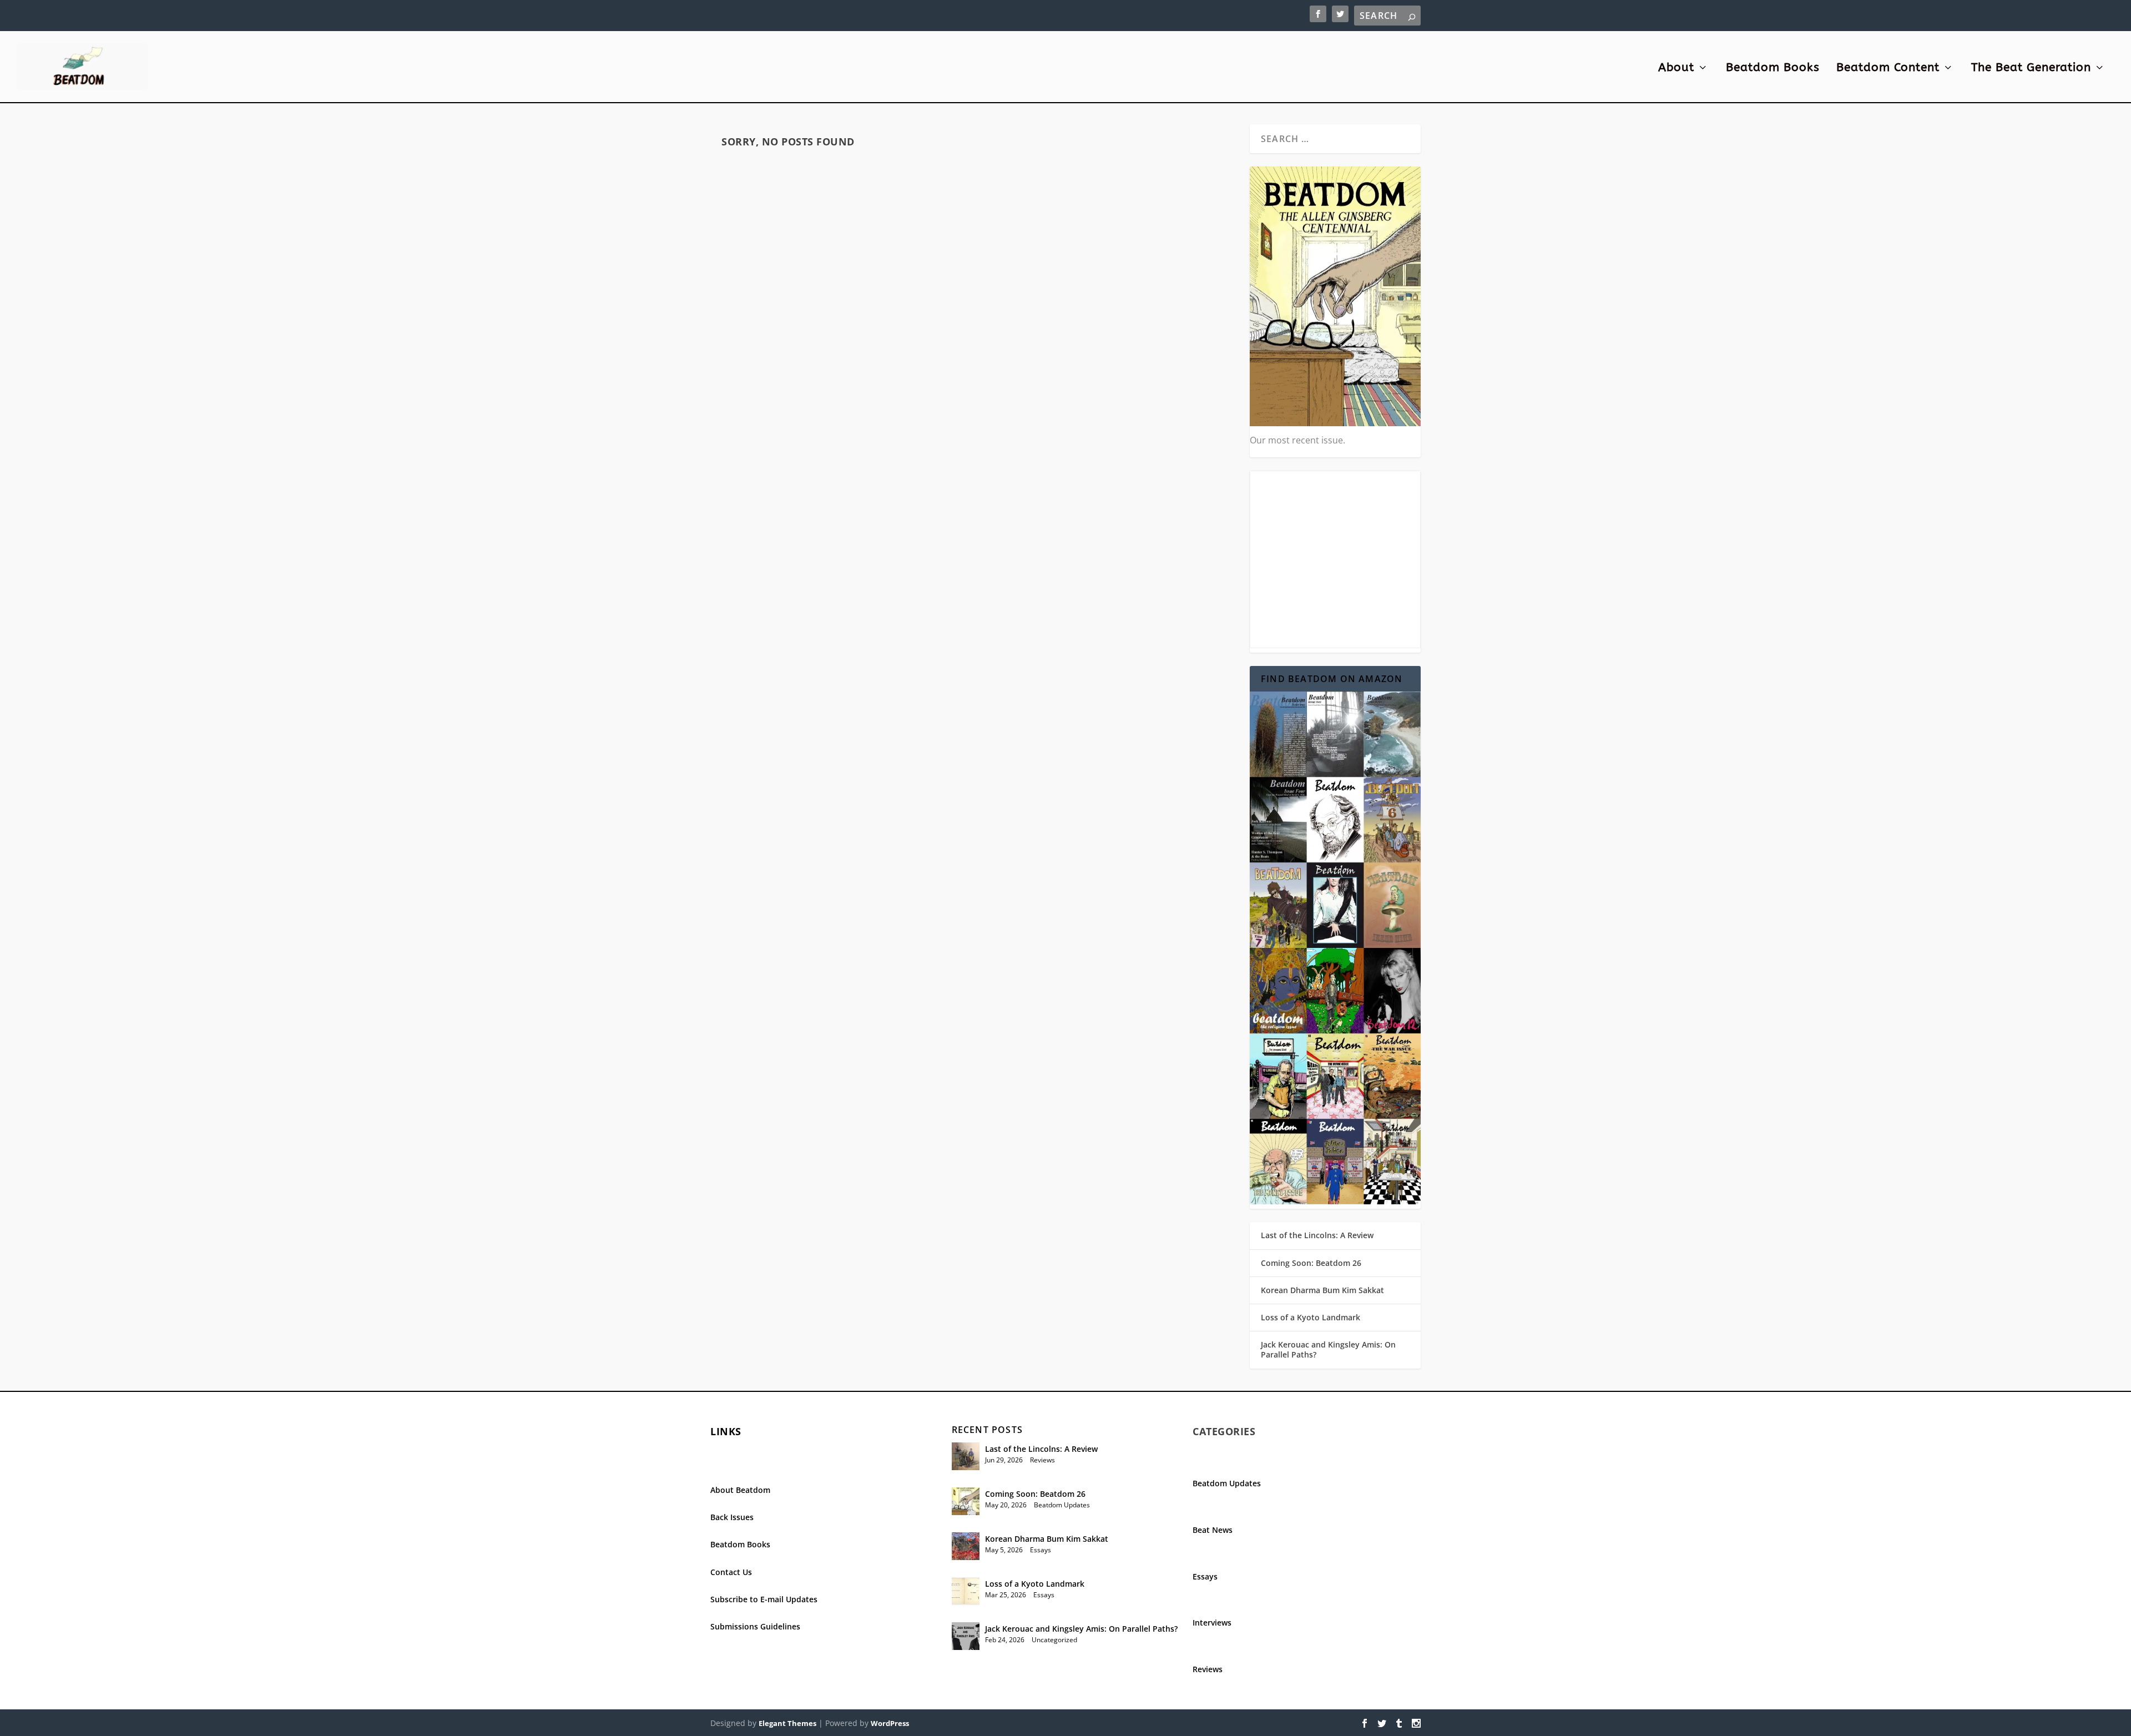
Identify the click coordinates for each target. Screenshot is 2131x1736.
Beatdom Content (1888, 69)
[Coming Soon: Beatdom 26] (966, 1501)
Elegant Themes (787, 1723)
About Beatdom (740, 1490)
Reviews (1042, 1460)
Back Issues (732, 1517)
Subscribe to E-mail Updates (764, 1599)
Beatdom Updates (1062, 1505)
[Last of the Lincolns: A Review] (966, 1456)
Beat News (1213, 1530)
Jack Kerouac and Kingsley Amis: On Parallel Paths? (1328, 1349)
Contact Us (731, 1572)
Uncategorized (1054, 1640)
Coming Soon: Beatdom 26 (1311, 1263)
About (1676, 69)
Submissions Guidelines (755, 1626)
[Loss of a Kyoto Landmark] (966, 1591)
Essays (1041, 1550)
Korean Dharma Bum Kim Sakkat (1322, 1290)
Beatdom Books (1773, 69)
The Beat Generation (2031, 69)
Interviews (1212, 1623)
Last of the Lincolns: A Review (1317, 1235)
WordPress (890, 1723)
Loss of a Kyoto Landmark (1311, 1317)
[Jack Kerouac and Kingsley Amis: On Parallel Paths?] (966, 1636)
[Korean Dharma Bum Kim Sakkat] (966, 1546)
